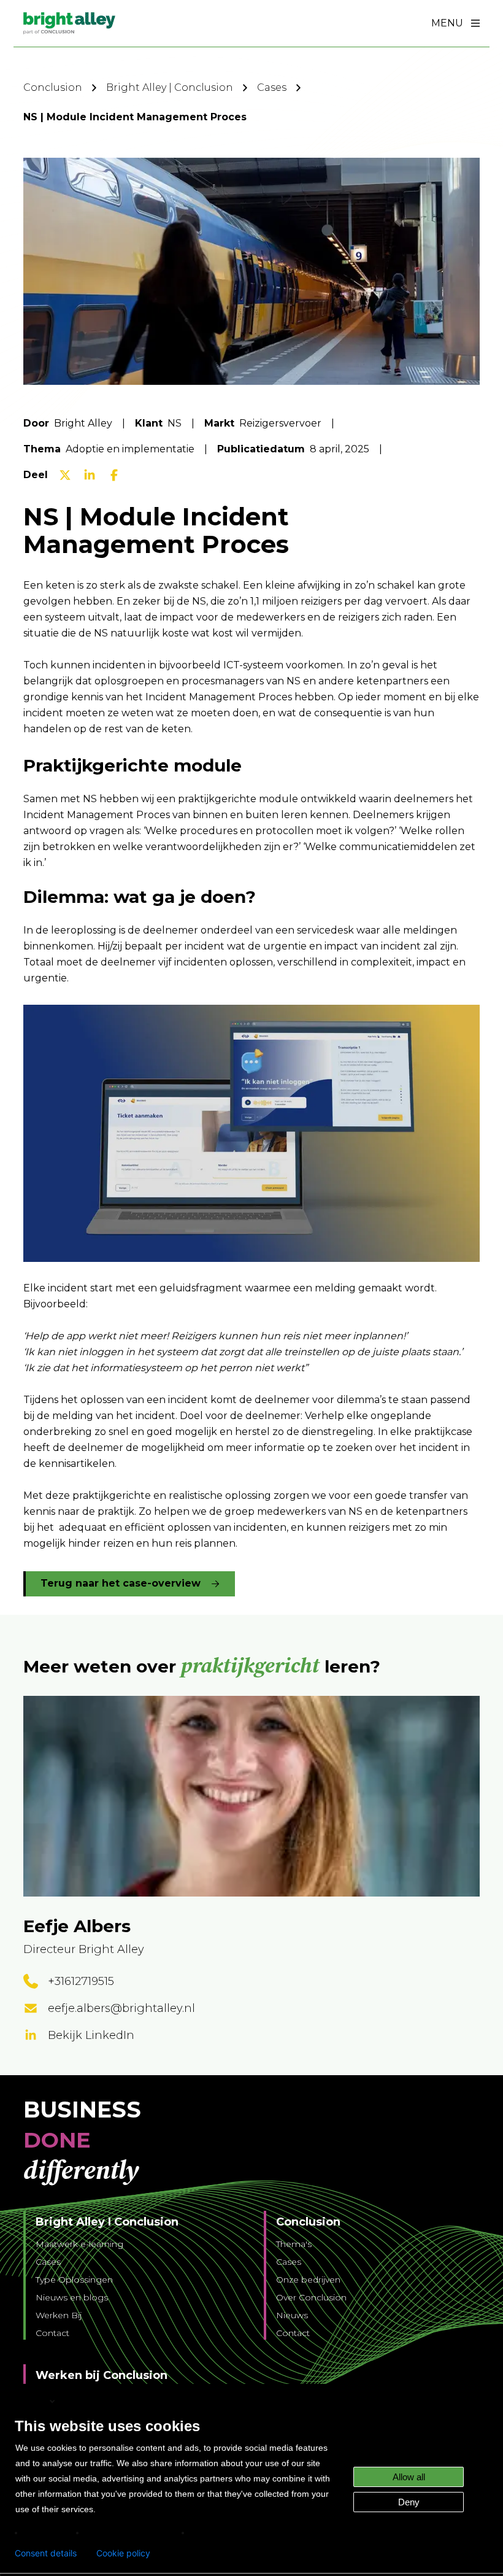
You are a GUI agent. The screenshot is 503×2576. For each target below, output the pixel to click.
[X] (65, 475)
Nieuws (292, 2315)
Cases (272, 87)
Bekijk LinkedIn (91, 2035)
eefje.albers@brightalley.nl (121, 2008)
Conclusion (53, 87)
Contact (52, 2333)
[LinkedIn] (90, 475)
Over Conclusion (311, 2297)
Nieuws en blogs (72, 2297)
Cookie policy (123, 2553)
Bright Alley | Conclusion (170, 87)
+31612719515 (81, 1981)
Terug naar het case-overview (121, 1583)
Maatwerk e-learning (79, 2244)
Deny (409, 2502)
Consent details (46, 2553)
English (31, 2401)
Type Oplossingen (74, 2280)
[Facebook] (114, 475)
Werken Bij (59, 2315)
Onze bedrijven (308, 2280)
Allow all (409, 2477)
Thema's (294, 2244)
